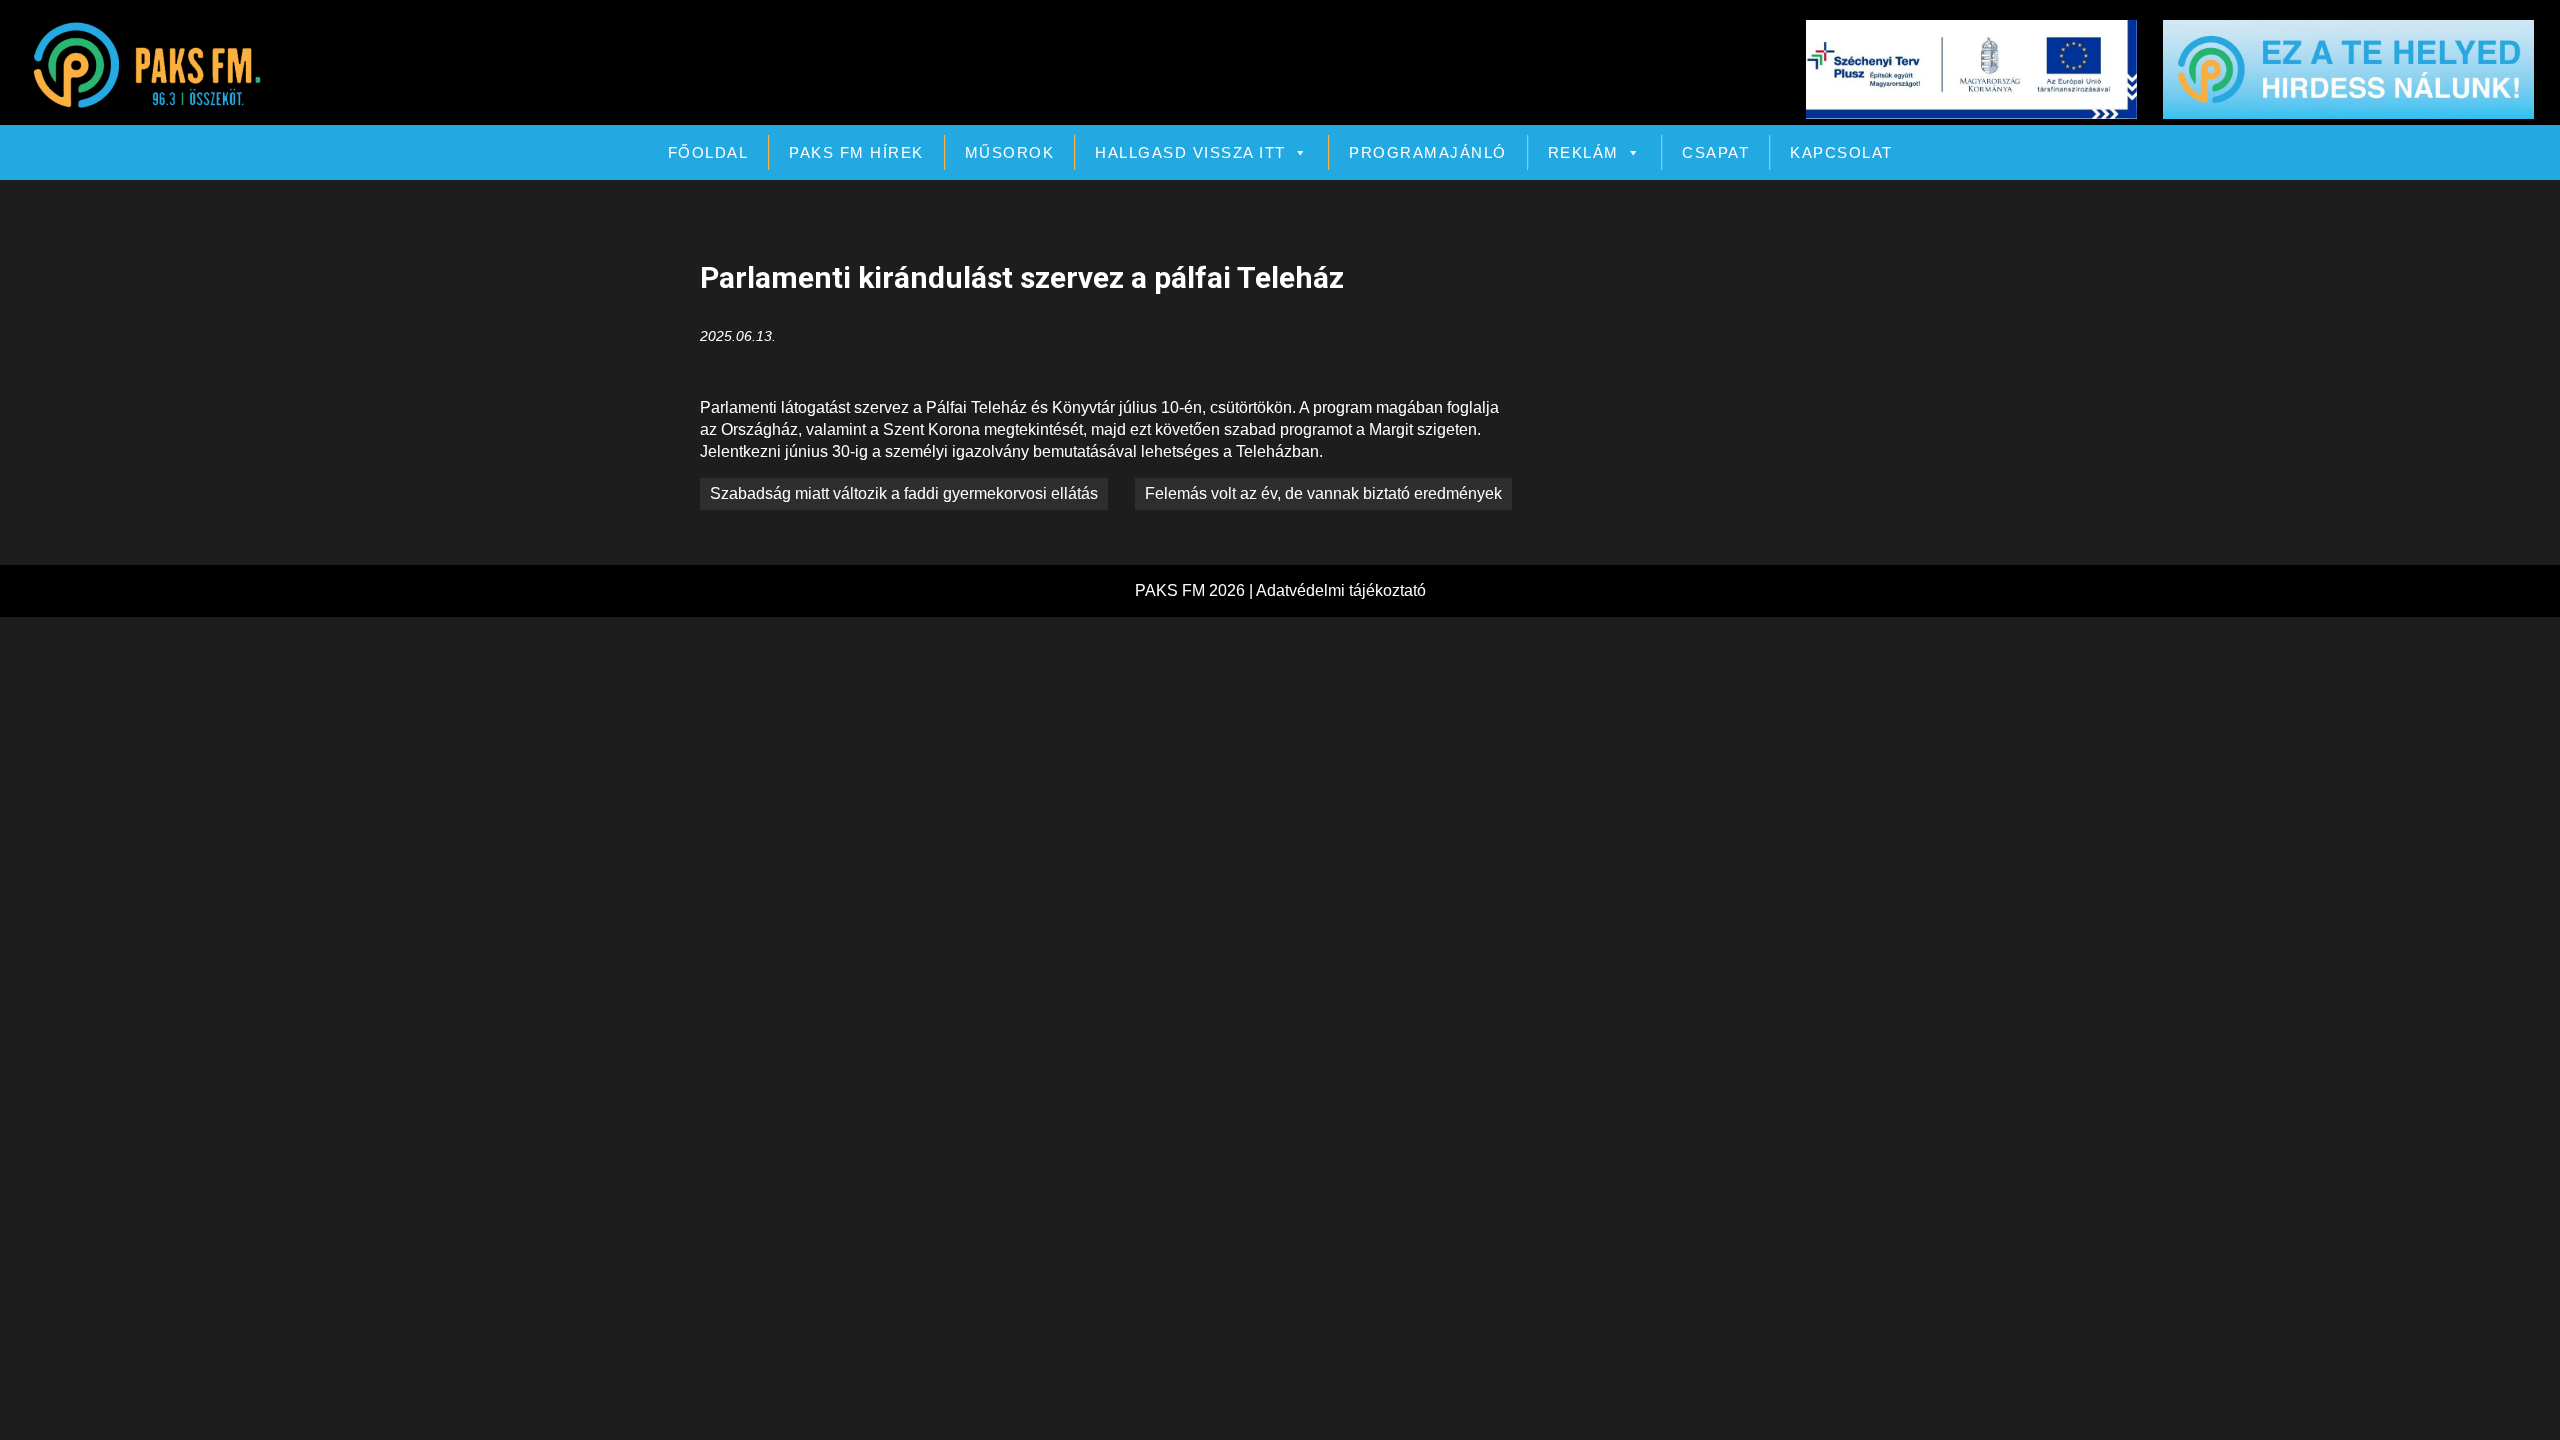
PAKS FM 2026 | (1195, 590)
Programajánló (1428, 152)
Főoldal (708, 152)
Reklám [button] (1583, 152)
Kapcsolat (1841, 152)
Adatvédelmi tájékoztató (1341, 590)
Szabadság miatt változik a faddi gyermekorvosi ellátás (904, 493)
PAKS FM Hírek (856, 152)
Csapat (1715, 152)
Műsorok (1010, 152)
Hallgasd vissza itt (1190, 152)
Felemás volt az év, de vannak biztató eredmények (1323, 493)
